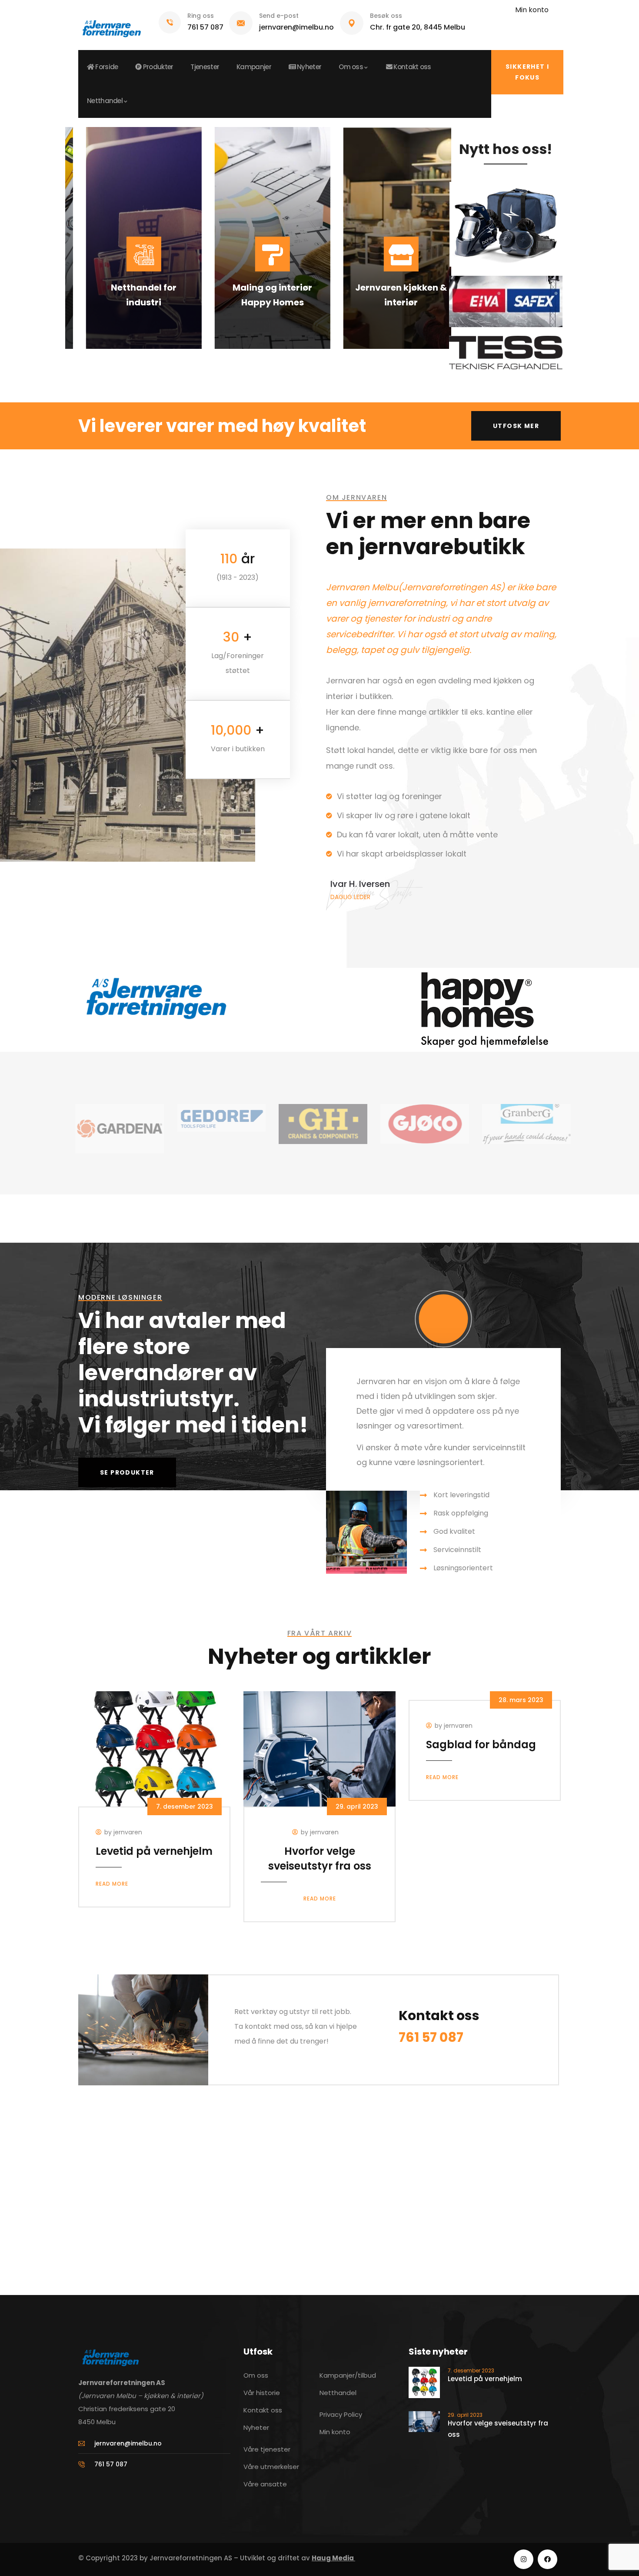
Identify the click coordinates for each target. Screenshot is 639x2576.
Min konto (532, 10)
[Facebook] (547, 2559)
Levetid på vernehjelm (154, 1851)
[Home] (111, 25)
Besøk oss (386, 16)
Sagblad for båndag (481, 1745)
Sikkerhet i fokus (527, 72)
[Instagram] (524, 2559)
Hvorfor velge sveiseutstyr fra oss (320, 1858)
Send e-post (279, 16)
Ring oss (201, 16)
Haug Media (333, 2558)
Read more (112, 1884)
